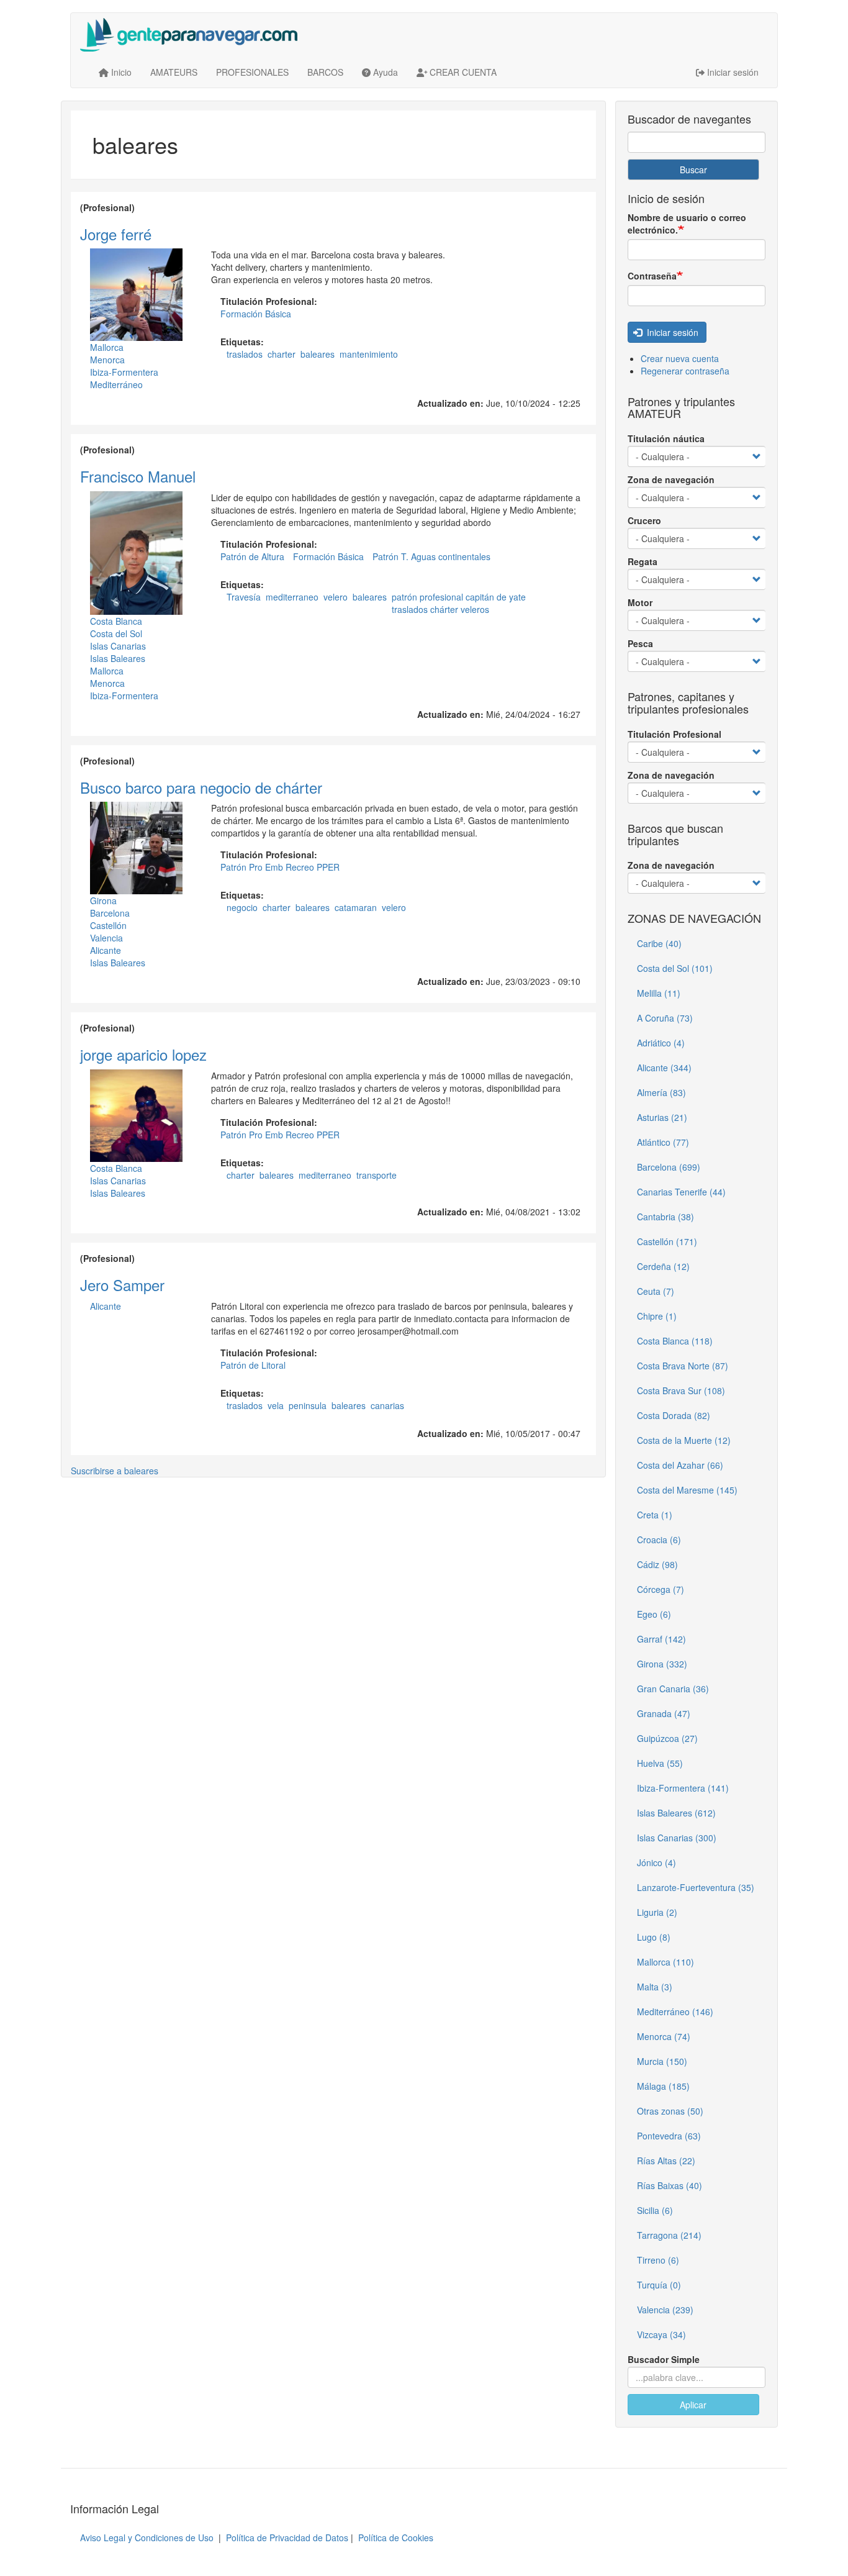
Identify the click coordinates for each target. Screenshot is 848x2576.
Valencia (106, 938)
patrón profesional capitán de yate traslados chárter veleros (459, 603)
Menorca (107, 360)
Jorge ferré (116, 234)
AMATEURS (174, 72)
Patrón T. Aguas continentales (431, 556)
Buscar (693, 170)
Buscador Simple (664, 2359)
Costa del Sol (116, 633)
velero (336, 597)
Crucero (644, 520)
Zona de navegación (671, 479)
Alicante (106, 950)
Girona (103, 900)
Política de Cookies (396, 2537)
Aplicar (693, 2405)
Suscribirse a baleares (115, 1471)
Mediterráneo (116, 384)
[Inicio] (193, 35)
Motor (640, 602)
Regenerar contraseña (685, 371)
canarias (387, 1405)
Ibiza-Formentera (124, 372)
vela (276, 1405)
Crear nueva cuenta (680, 358)
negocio (242, 907)
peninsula (308, 1405)
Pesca (640, 643)
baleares (318, 354)
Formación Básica (256, 314)
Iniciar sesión (671, 332)
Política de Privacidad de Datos (287, 2537)
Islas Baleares (118, 658)
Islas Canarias (118, 646)
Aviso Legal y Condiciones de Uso (147, 2537)
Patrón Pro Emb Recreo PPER (280, 867)
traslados (245, 354)
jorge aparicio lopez (143, 1054)
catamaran (356, 907)
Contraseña (652, 276)
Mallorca (107, 347)
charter (282, 354)
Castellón (108, 925)
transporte (377, 1175)
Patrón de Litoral (253, 1365)
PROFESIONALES (252, 72)
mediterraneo (292, 597)
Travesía (244, 597)
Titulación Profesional (674, 734)
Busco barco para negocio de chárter (201, 787)
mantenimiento (369, 354)
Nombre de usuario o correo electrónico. (687, 224)
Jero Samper (122, 1285)
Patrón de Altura (252, 556)
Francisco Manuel (138, 476)
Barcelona (110, 913)
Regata (643, 561)
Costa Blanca (116, 621)
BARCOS (325, 72)
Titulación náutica (666, 438)
